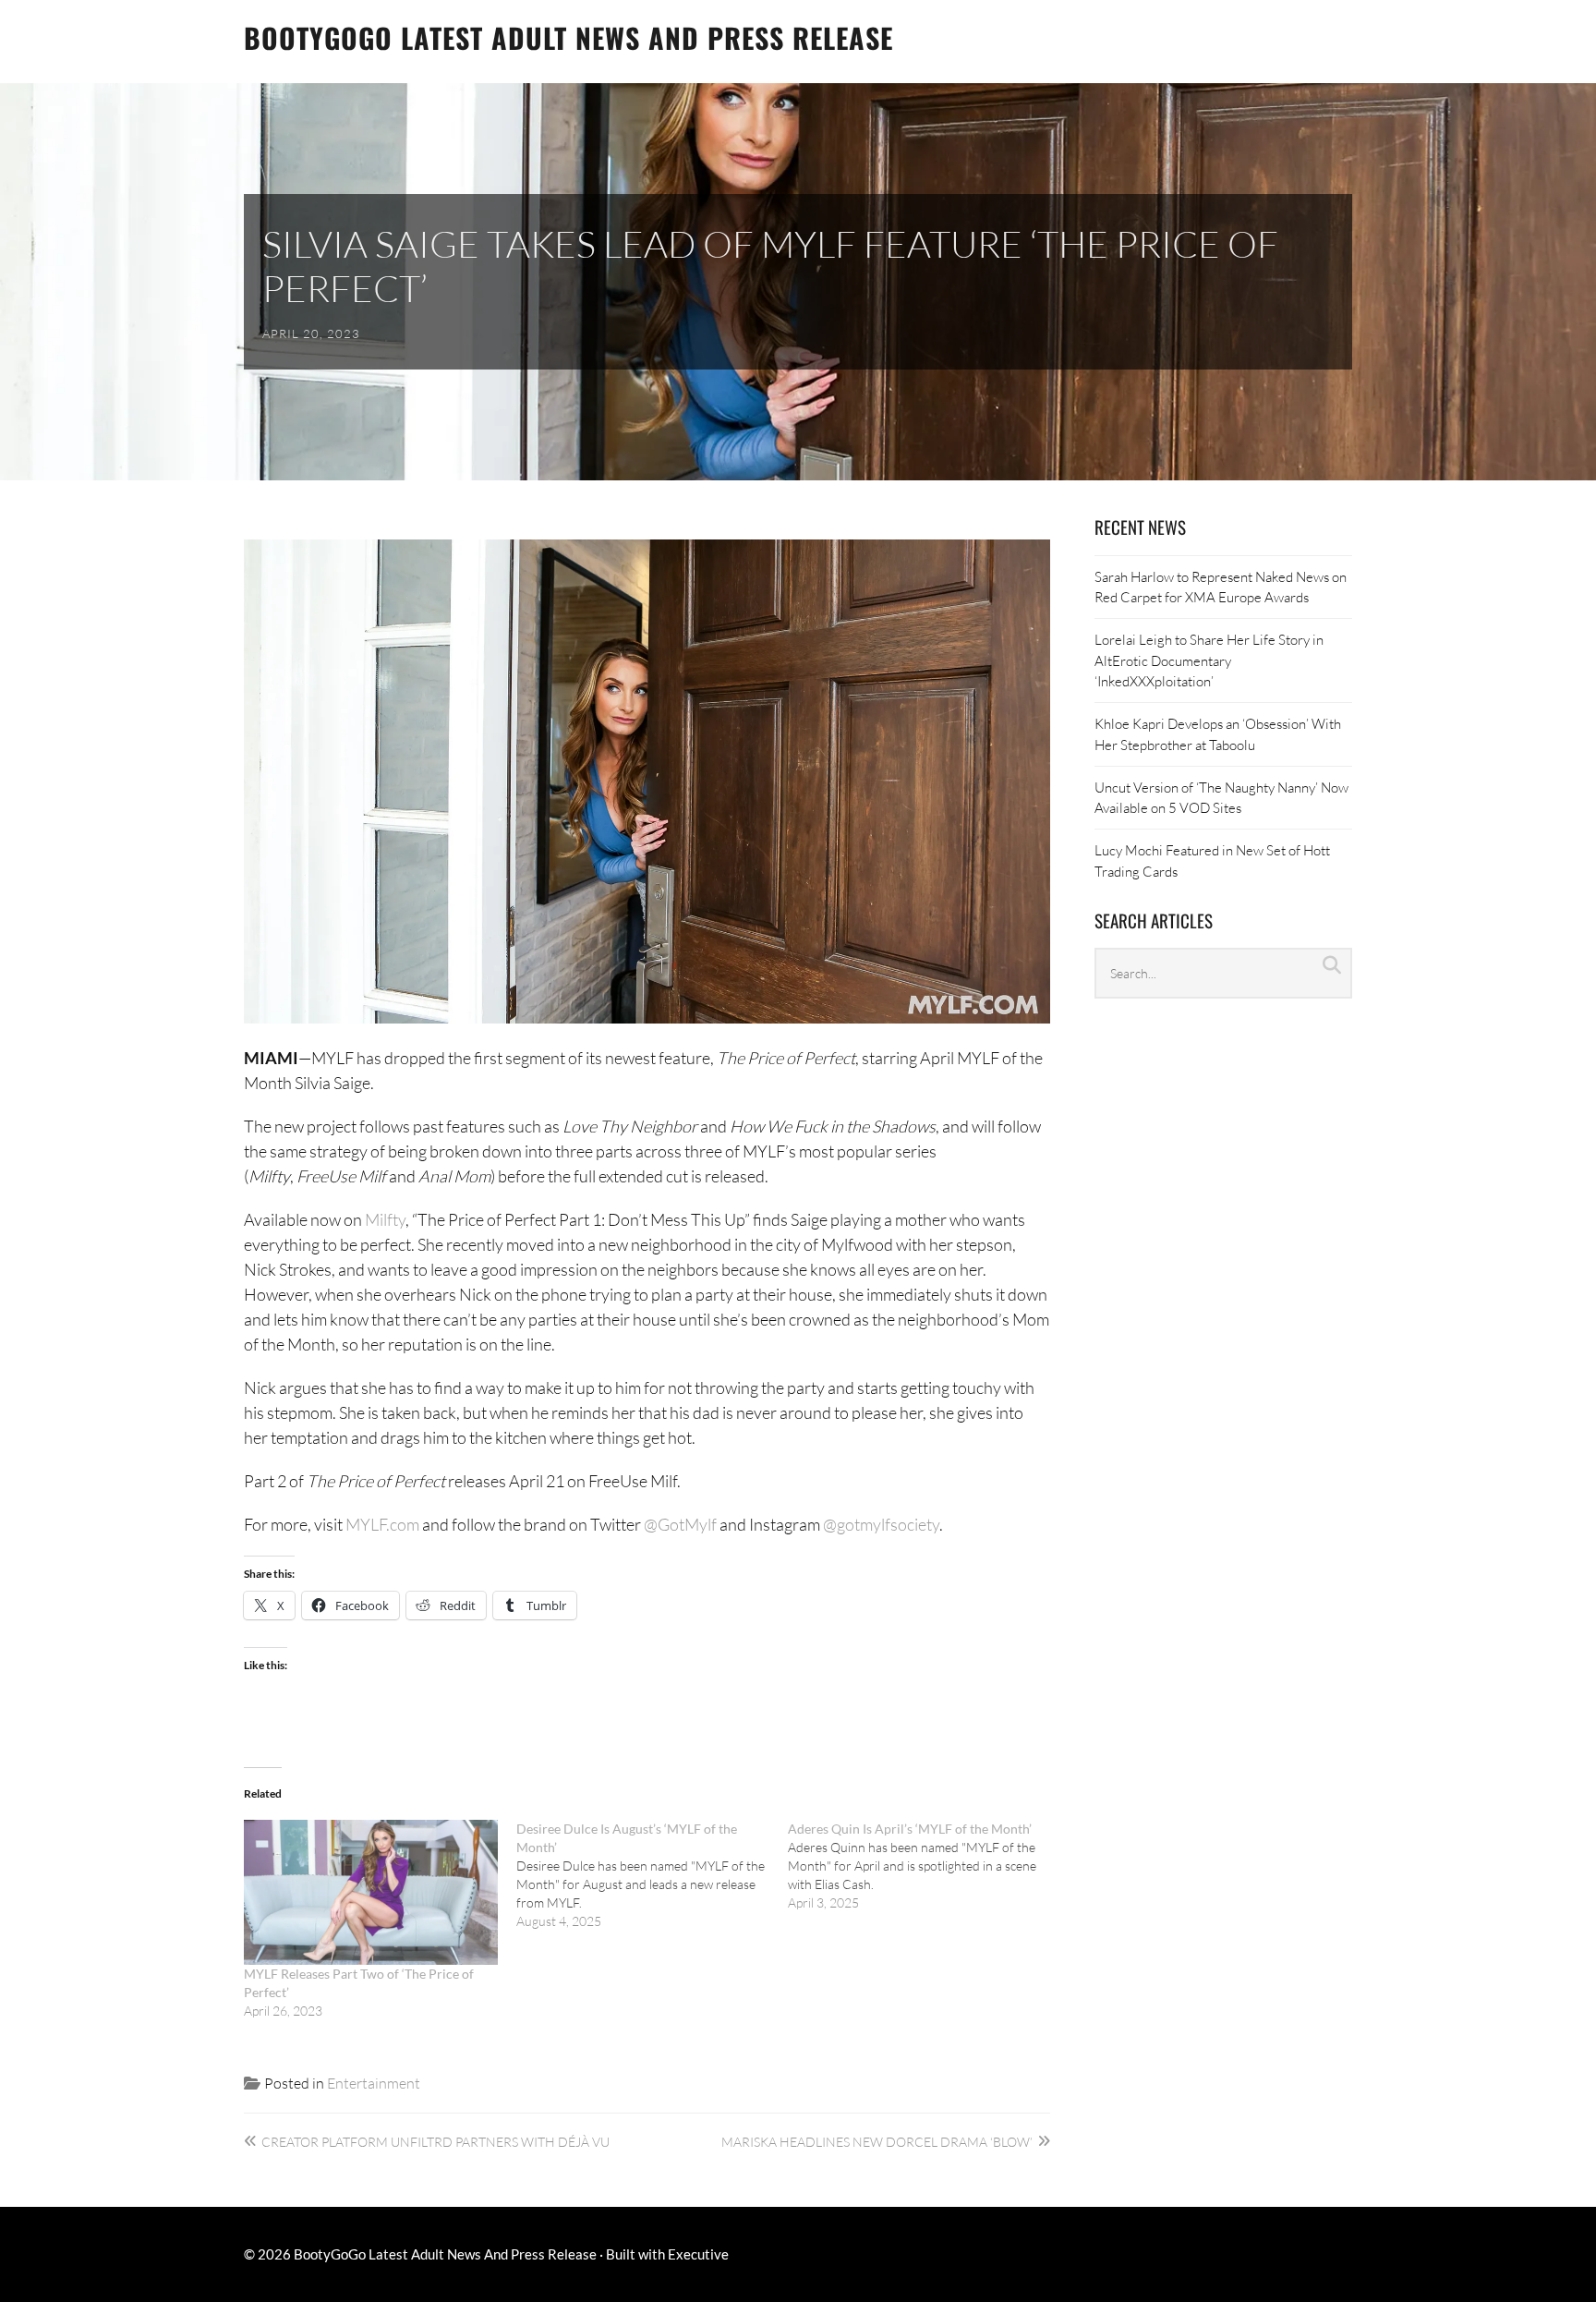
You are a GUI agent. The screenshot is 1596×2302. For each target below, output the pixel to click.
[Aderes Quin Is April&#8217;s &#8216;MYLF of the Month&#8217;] (924, 1866)
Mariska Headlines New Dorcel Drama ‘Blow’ (877, 2142)
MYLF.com (382, 1524)
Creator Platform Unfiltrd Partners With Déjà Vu (435, 2142)
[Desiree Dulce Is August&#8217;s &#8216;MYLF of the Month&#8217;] (653, 1875)
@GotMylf (680, 1524)
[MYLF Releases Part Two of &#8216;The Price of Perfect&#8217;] (371, 1892)
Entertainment (374, 2083)
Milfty (385, 1219)
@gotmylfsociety (881, 1524)
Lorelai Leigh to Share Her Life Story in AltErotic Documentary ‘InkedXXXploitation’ (1209, 660)
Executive (698, 2254)
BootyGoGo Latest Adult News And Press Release (568, 37)
